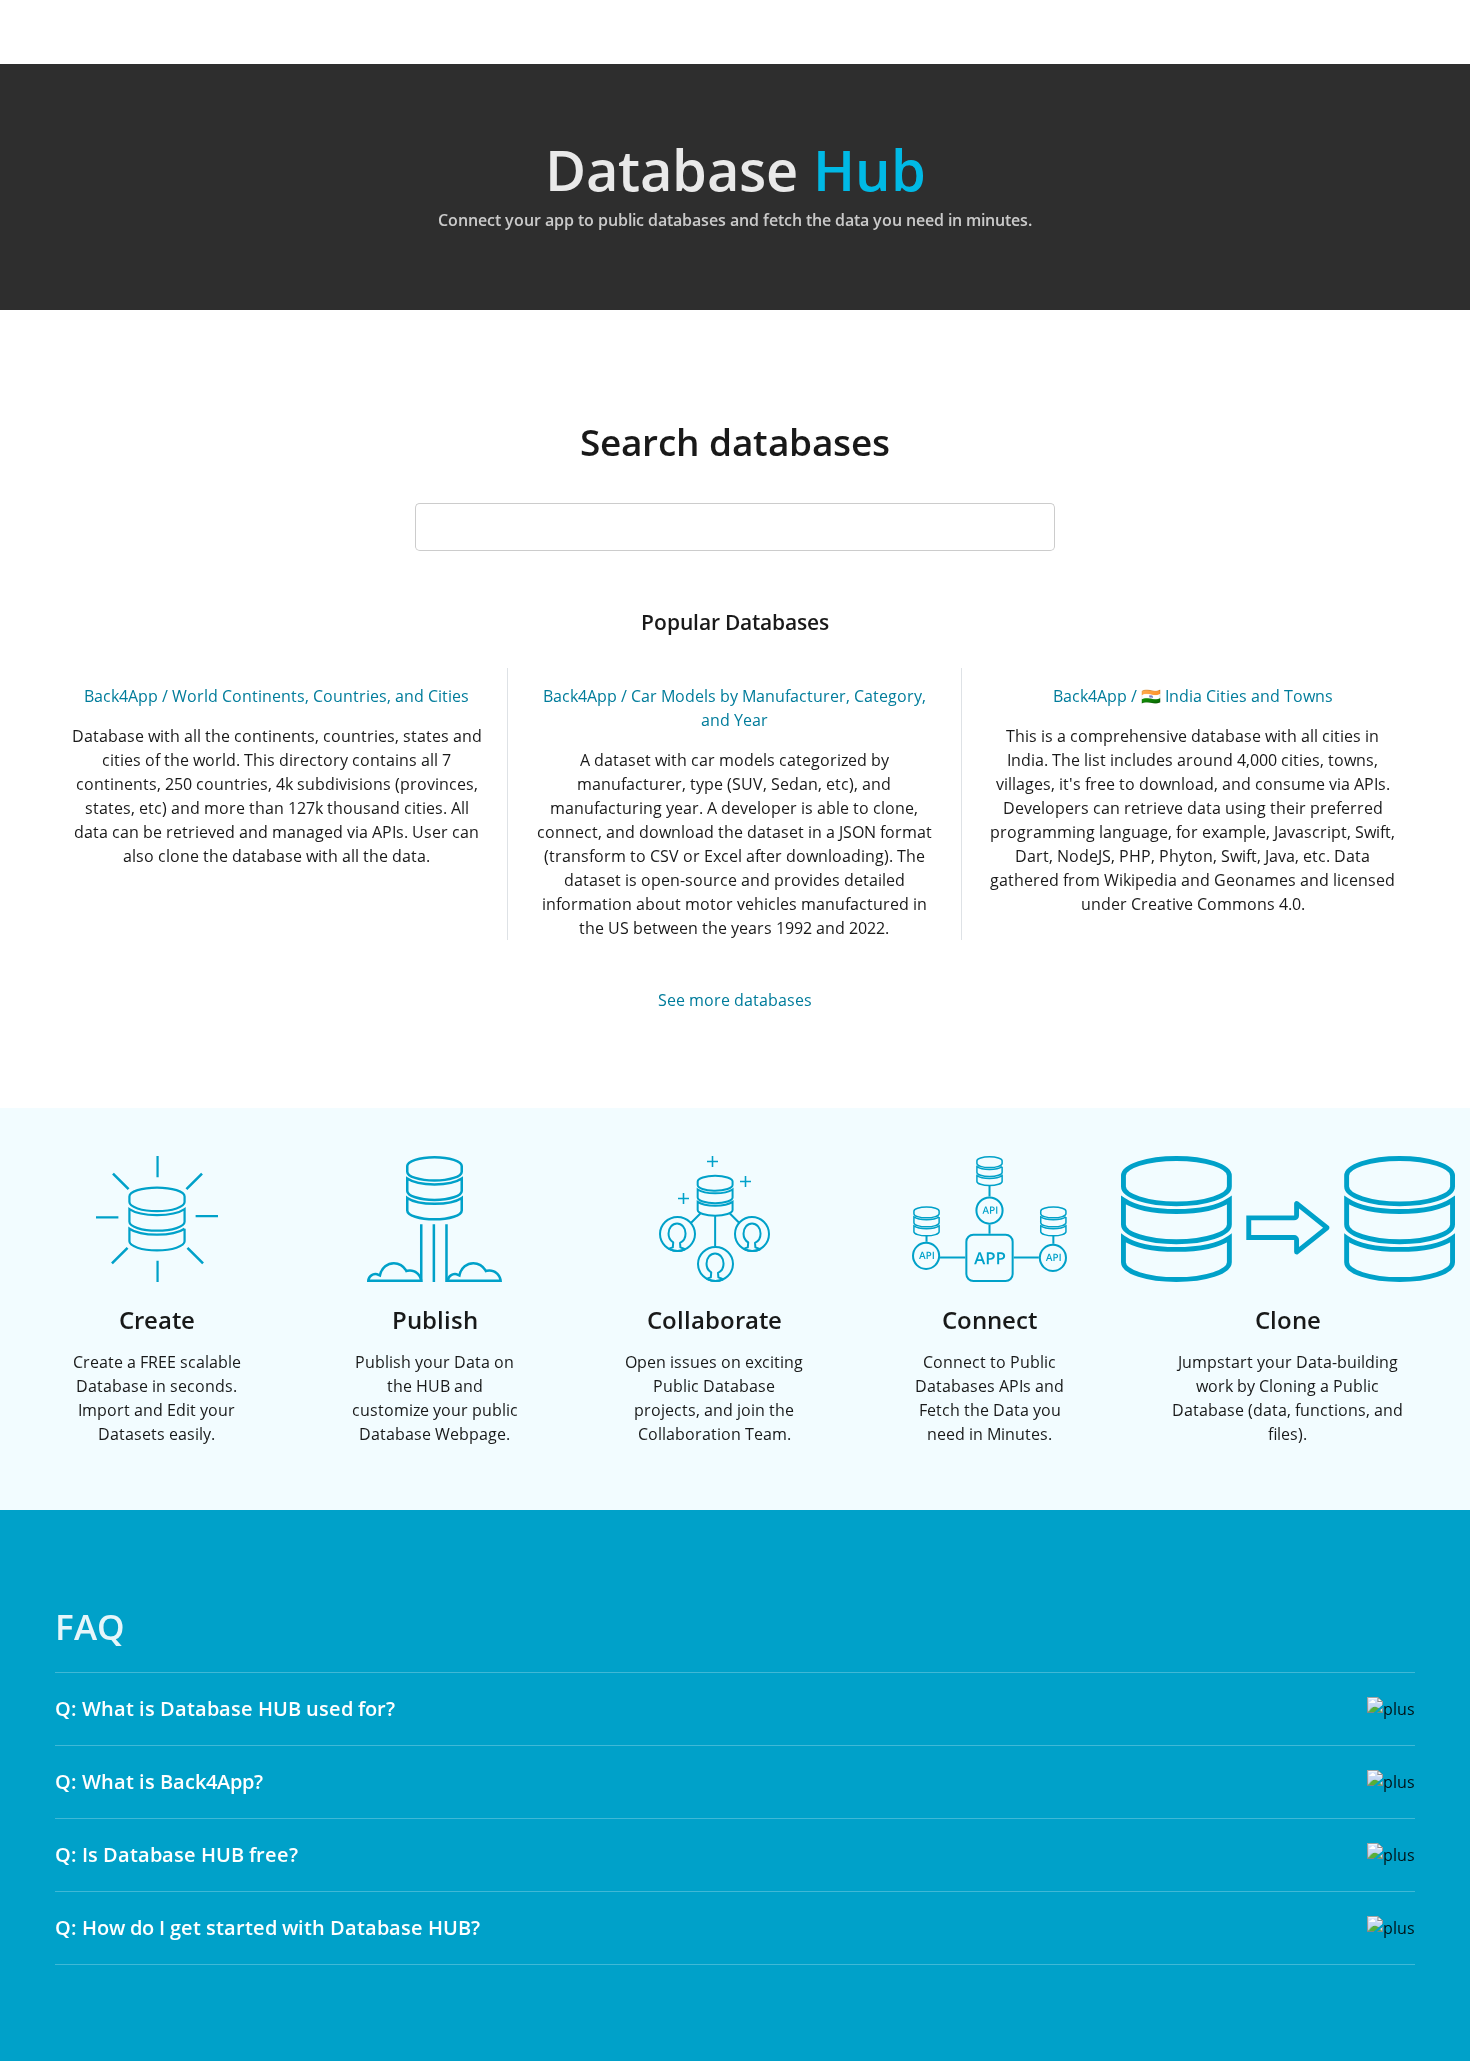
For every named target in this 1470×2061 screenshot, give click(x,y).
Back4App (121, 696)
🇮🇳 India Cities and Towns (1237, 696)
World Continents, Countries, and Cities (320, 696)
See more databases (735, 1000)
